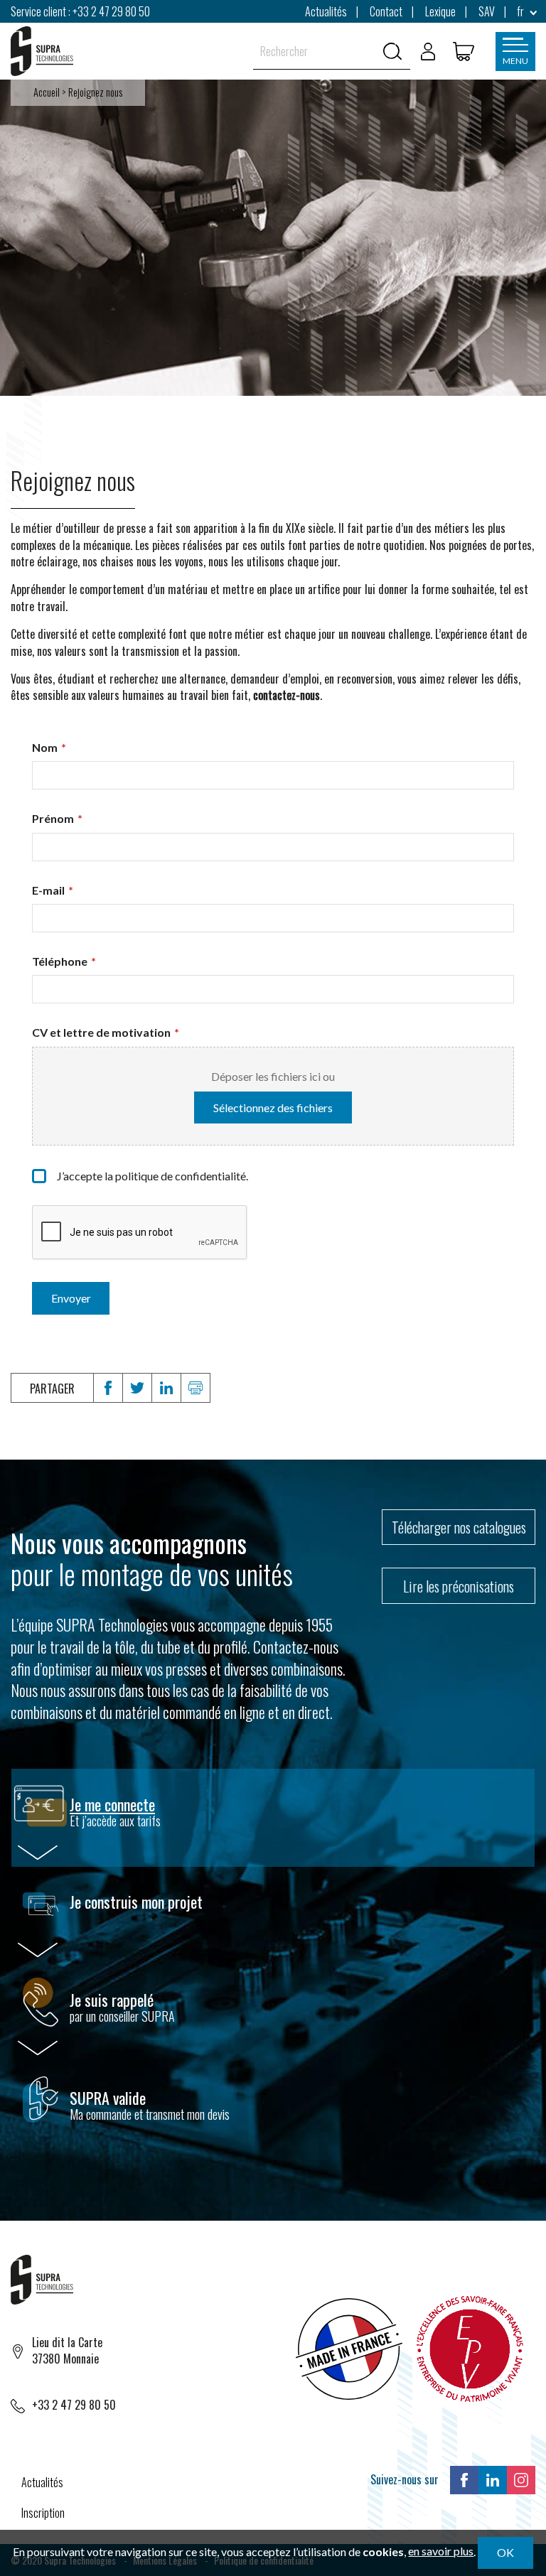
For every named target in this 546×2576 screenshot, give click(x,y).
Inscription (43, 2513)
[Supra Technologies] (42, 51)
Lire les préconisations (459, 1586)
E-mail (53, 890)
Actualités (42, 2482)
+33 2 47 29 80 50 (111, 11)
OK (505, 2552)
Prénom (57, 818)
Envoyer (71, 1298)
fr (520, 11)
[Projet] (464, 51)
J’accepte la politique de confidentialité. (152, 1176)
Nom (49, 747)
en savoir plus (441, 2551)
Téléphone (64, 961)
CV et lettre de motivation (106, 1032)
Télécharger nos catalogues (459, 1527)
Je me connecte (112, 1804)
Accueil (47, 92)
